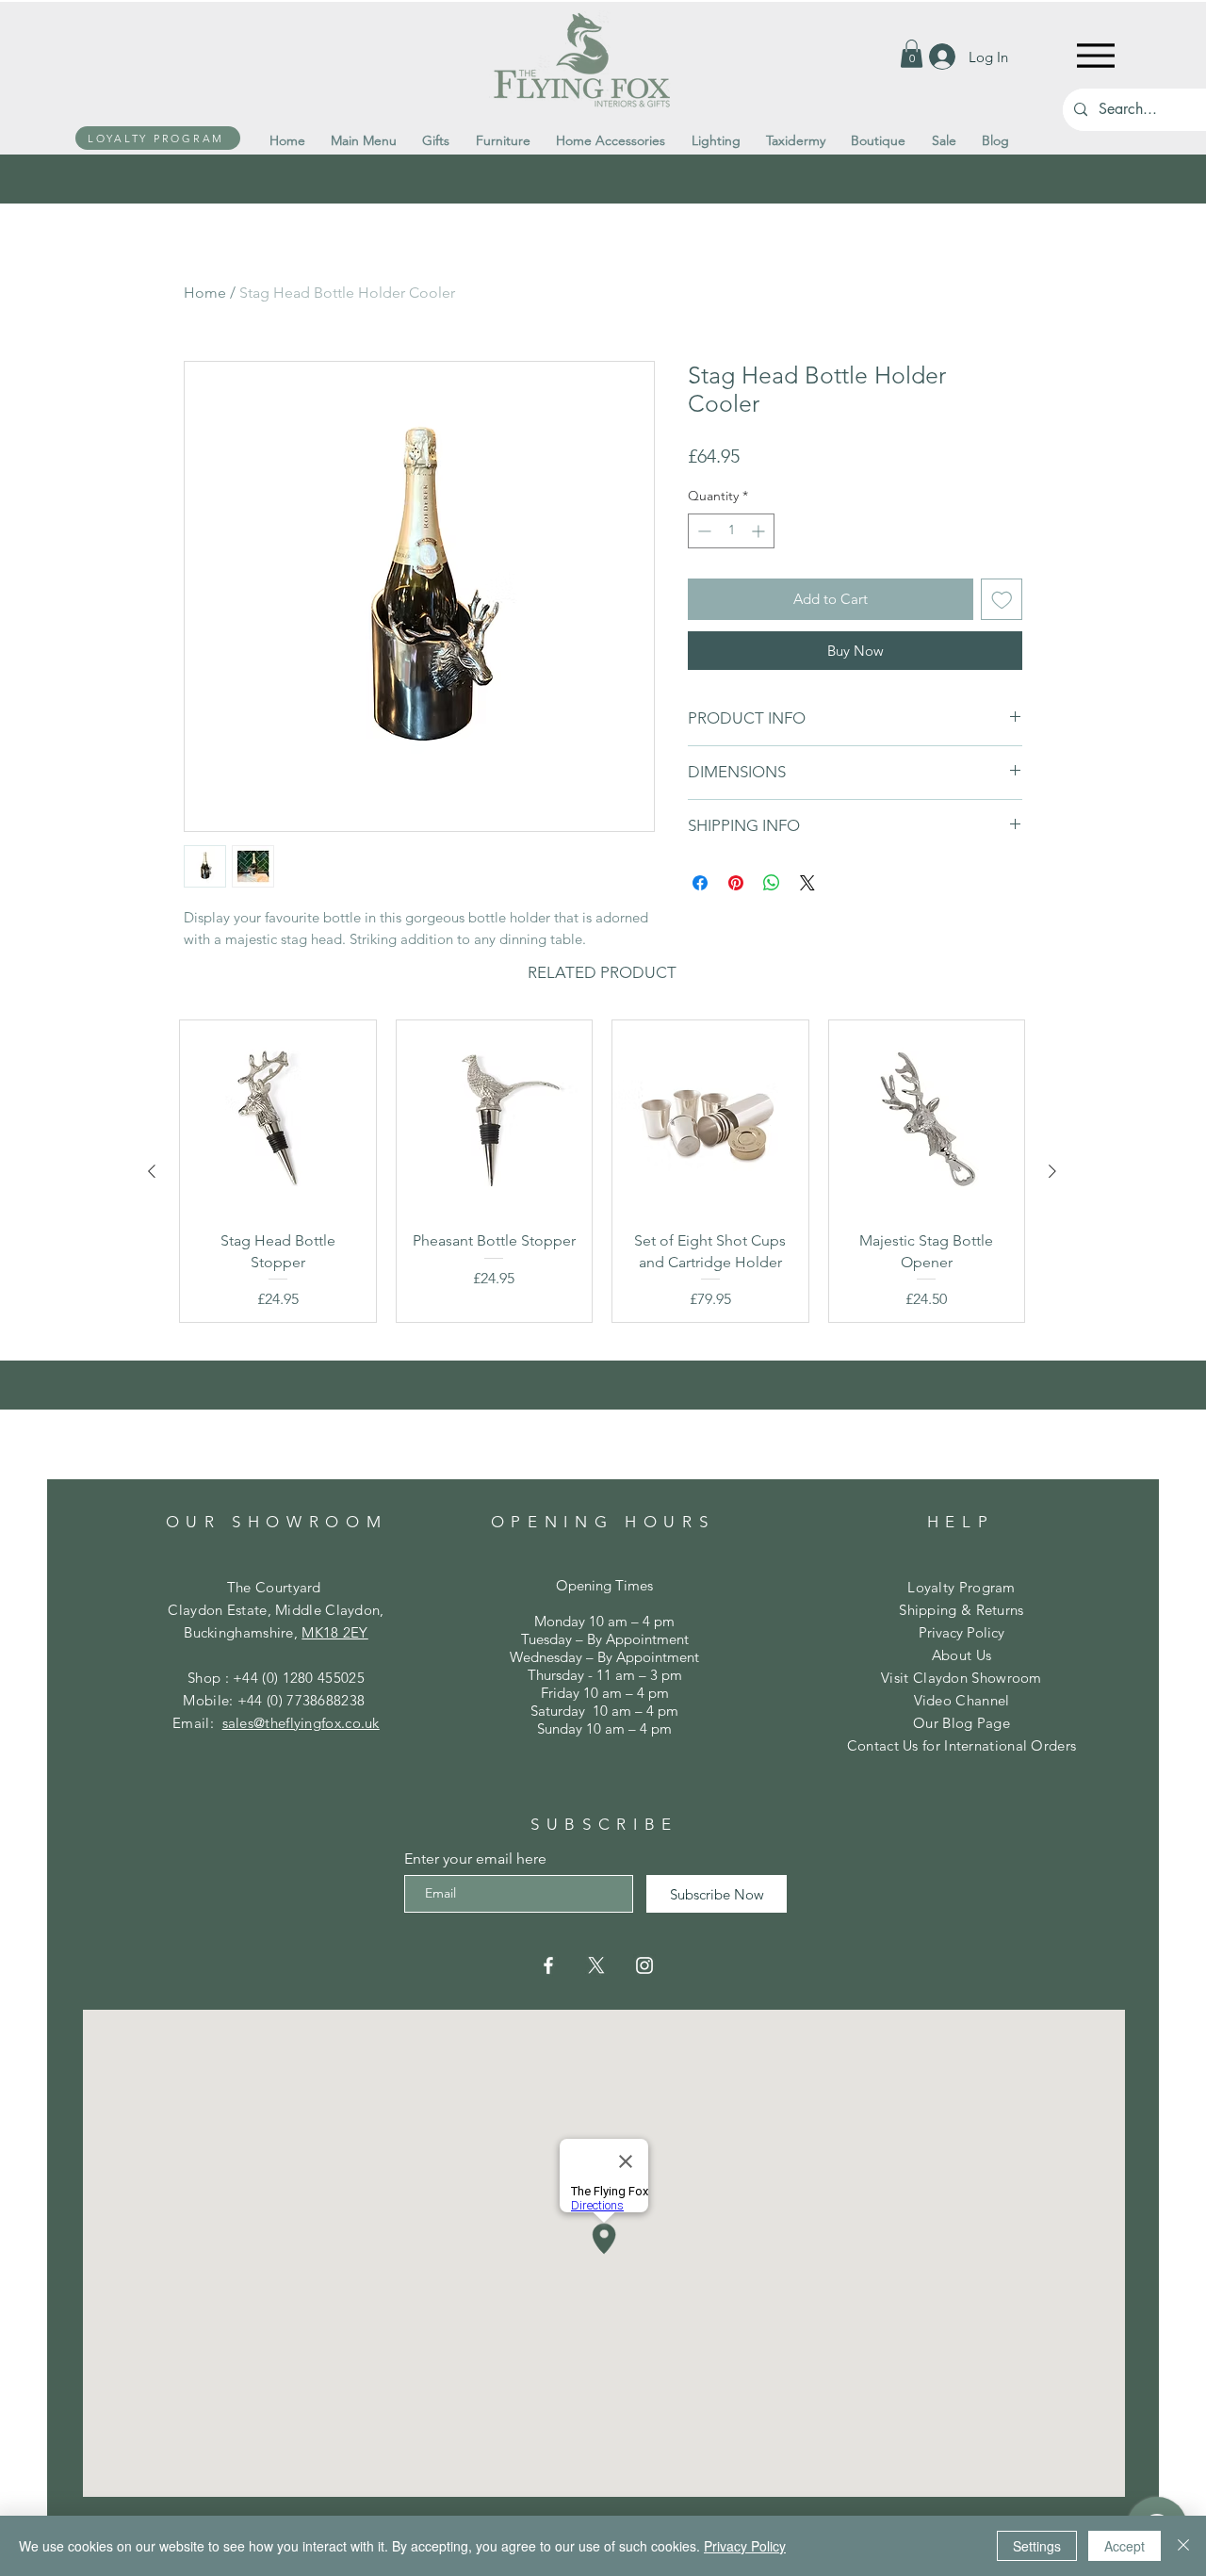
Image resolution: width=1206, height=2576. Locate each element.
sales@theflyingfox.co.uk (301, 1723)
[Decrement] (702, 531)
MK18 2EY (334, 1632)
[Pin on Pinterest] (736, 883)
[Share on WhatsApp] (772, 883)
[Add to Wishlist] (1002, 600)
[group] (602, 1171)
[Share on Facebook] (700, 883)
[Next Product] (1052, 1171)
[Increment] (760, 531)
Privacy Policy (962, 1632)
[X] (596, 1965)
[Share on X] (807, 883)
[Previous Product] (152, 1171)
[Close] (1183, 2546)
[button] (912, 54)
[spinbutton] (731, 531)
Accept (1125, 2546)
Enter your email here (475, 1859)
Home (205, 293)
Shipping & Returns (961, 1610)
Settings (1037, 2546)
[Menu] (1095, 55)
